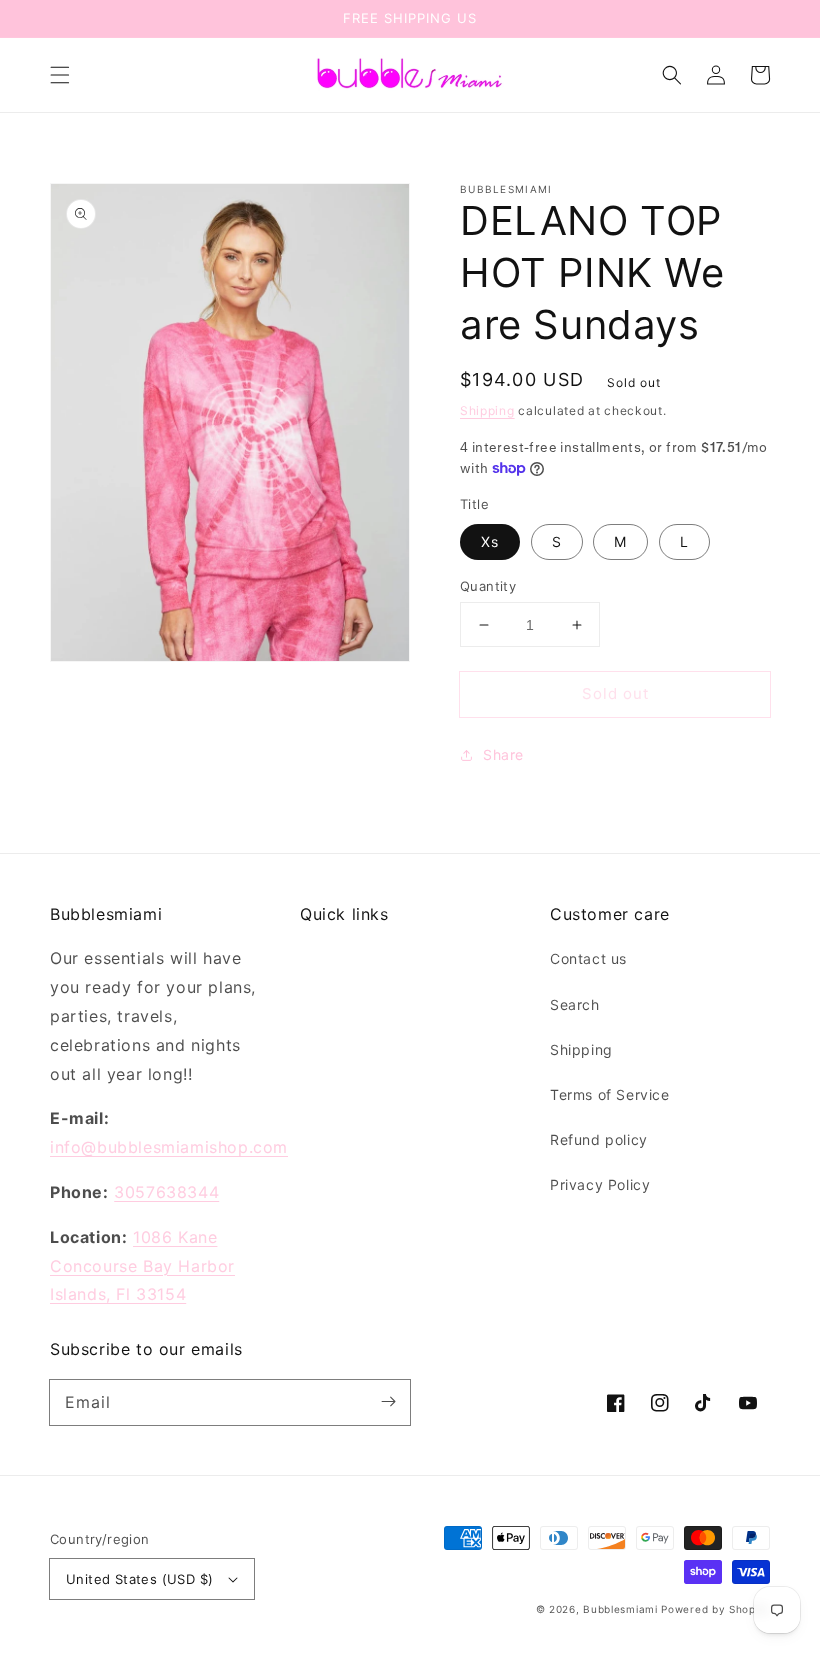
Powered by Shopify (715, 1609)
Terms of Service (610, 1094)
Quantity (488, 586)
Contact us (588, 958)
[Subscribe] (388, 1402)
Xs (490, 541)
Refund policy (599, 1139)
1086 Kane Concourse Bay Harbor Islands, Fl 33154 (142, 1266)
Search (575, 1004)
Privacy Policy (600, 1184)
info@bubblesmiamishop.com (169, 1147)
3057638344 (166, 1192)
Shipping (487, 410)
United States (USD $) (139, 1579)
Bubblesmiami (622, 1609)
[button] (60, 75)
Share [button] (503, 754)
